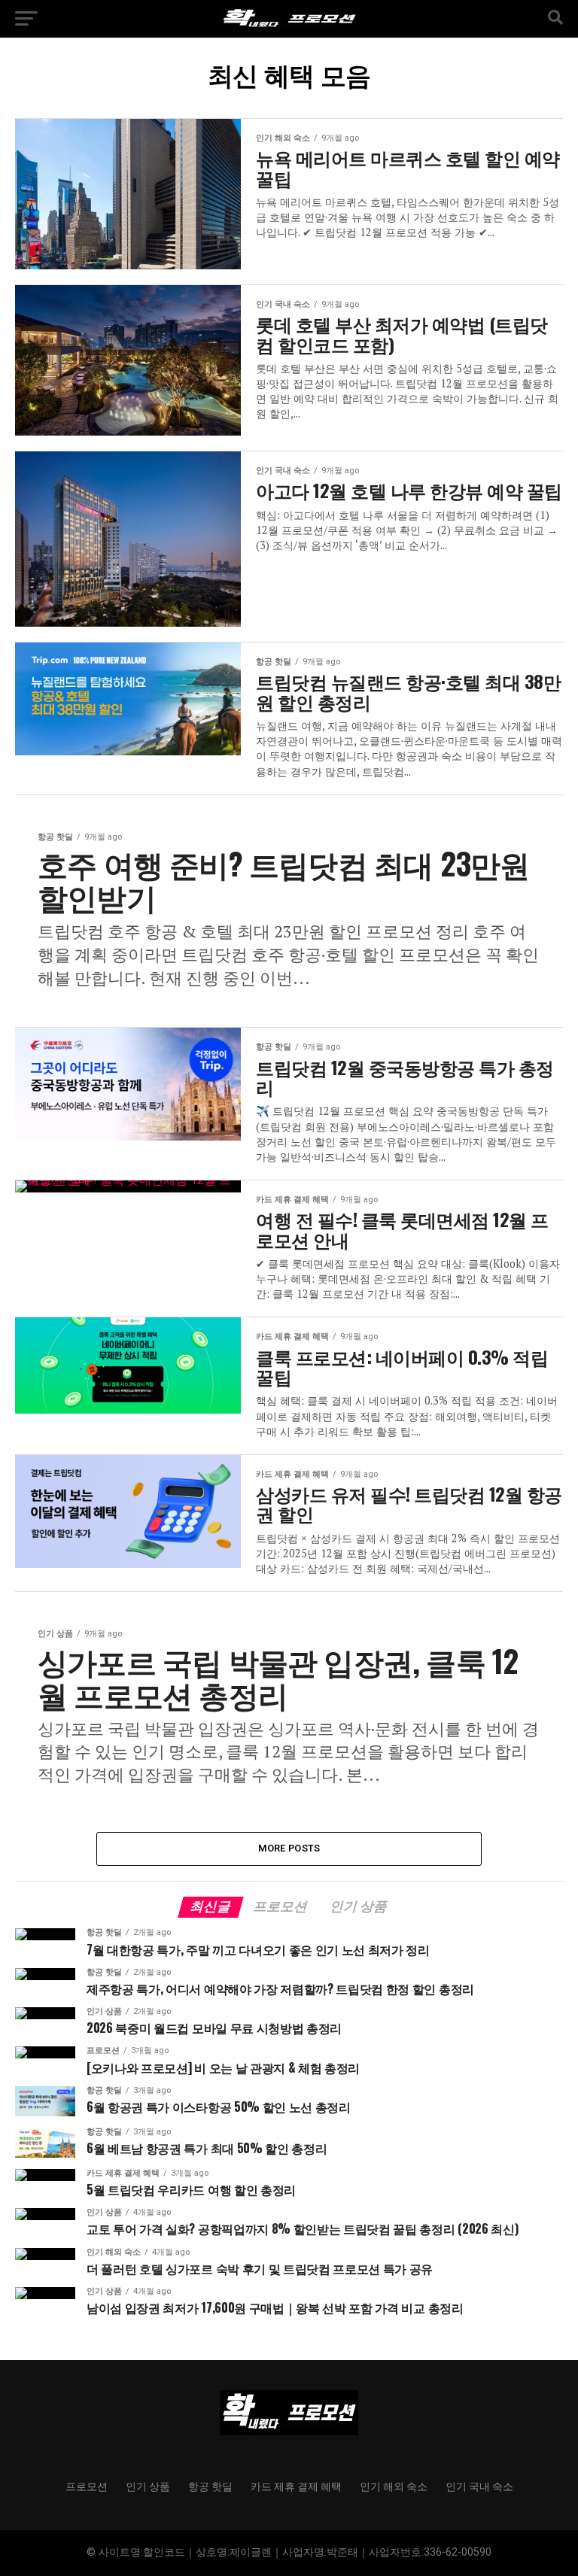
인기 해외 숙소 (394, 2485)
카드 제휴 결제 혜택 (296, 2485)
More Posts (289, 1848)
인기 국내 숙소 (479, 2485)
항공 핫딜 (210, 2485)
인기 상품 (148, 2485)
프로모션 (87, 2485)
